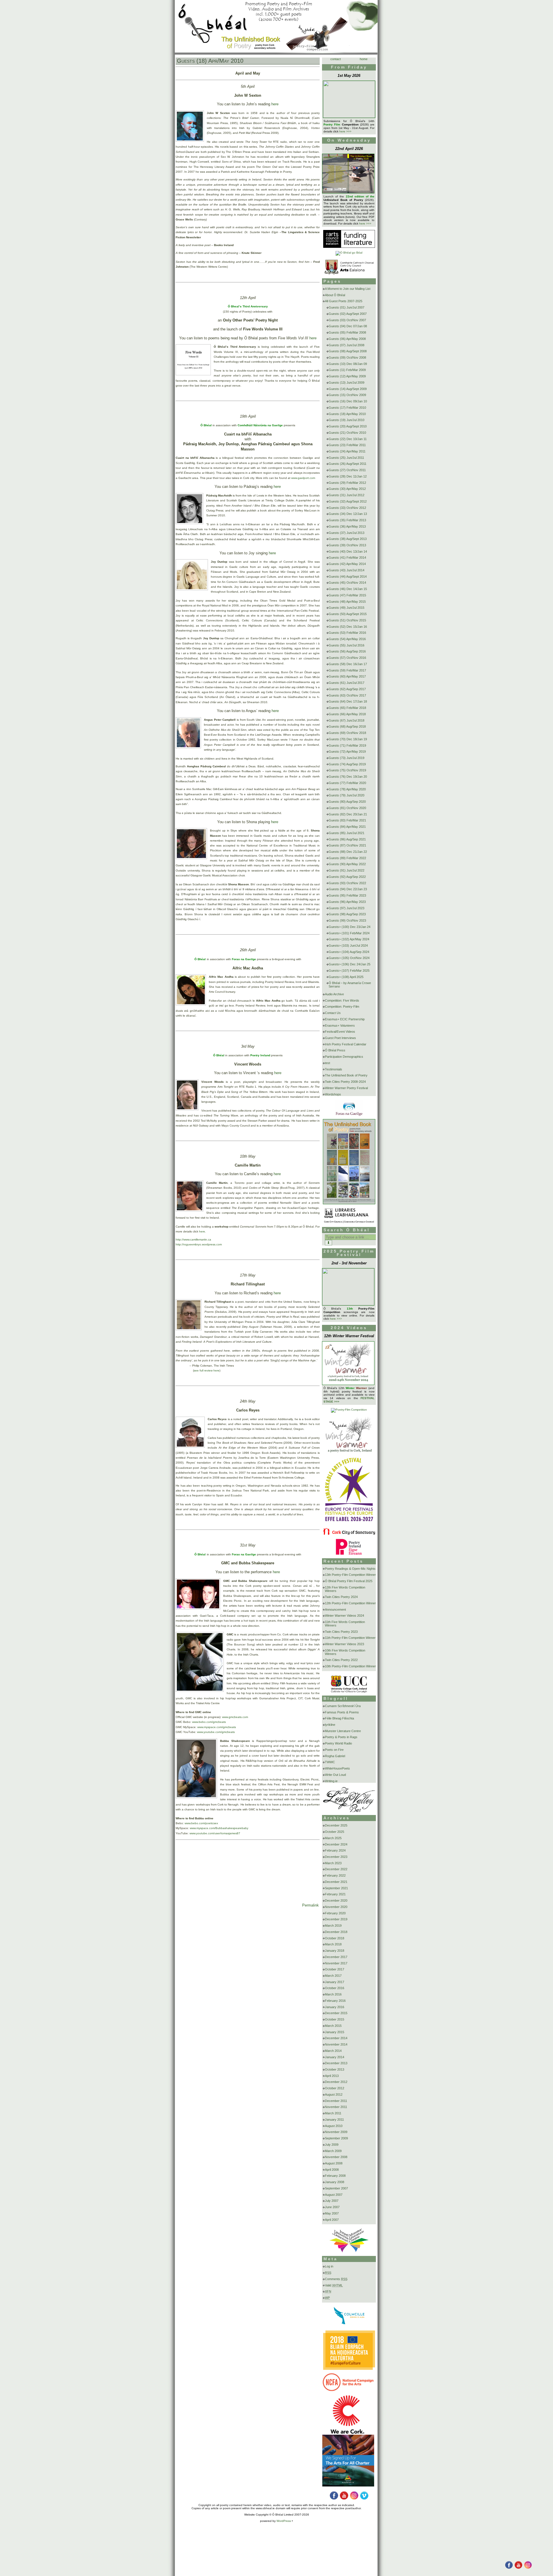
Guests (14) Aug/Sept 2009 (348, 389)
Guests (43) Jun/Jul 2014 (346, 570)
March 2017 (333, 1976)
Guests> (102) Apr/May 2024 (349, 939)
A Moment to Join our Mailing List (348, 289)
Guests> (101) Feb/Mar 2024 (349, 933)
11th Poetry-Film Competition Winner (350, 1638)
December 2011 (336, 2101)
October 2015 (335, 2019)
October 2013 (335, 2069)
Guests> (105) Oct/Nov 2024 (349, 958)
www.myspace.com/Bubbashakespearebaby (219, 1828)
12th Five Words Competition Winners (345, 1589)
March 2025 (333, 1838)
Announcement (335, 1609)
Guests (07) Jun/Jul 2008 (346, 345)
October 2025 (335, 1832)
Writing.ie (331, 1781)
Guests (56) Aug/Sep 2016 (347, 651)
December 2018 (336, 1932)
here (275, 104)
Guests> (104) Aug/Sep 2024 (349, 952)
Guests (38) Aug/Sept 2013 (348, 539)
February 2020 (335, 1913)
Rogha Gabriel (335, 1756)
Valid (334, 2285)
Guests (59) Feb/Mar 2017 (347, 670)
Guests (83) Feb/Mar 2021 (347, 820)
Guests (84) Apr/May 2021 (347, 827)
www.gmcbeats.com (235, 1717)
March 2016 (333, 1994)
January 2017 (335, 1982)
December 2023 (336, 1857)
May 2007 (332, 2213)
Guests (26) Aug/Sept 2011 (347, 464)
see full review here (207, 1370)
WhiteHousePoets (337, 1768)
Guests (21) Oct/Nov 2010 (347, 433)
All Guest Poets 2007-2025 (344, 301)
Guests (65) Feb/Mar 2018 (347, 708)
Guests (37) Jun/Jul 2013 (346, 533)
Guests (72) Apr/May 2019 (347, 752)
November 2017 (336, 1963)
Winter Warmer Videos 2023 (344, 1644)
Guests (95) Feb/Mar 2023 (347, 895)
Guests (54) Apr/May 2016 (347, 639)
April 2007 (332, 2220)
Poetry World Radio (338, 1743)
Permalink (310, 1905)
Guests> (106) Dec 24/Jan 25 (350, 964)
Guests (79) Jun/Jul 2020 (346, 795)
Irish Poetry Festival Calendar (346, 1044)
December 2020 (336, 1900)
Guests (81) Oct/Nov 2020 (347, 808)
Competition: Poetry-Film (342, 1007)
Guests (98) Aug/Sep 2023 (347, 914)
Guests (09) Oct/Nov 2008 (347, 357)
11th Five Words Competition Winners (345, 1624)
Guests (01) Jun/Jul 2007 (346, 307)
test (327, 1063)
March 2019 (333, 1926)
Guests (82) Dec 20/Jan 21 (348, 814)
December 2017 (336, 1957)
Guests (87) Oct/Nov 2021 (347, 845)
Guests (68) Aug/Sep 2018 (347, 726)
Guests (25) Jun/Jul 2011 (346, 458)
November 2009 (336, 2132)
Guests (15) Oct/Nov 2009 (347, 395)
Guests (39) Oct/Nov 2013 (347, 545)
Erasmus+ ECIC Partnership (345, 1019)
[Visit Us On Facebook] (509, 2568)
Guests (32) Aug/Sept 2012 (348, 501)
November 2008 (336, 2157)
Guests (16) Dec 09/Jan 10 (348, 401)
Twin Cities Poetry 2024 (341, 1597)
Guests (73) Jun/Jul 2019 (346, 758)
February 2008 (335, 2176)
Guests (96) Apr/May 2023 (347, 902)
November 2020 (336, 1907)
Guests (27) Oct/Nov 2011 (347, 470)
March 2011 (333, 2113)
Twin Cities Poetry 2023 (341, 1632)
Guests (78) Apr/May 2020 (347, 789)
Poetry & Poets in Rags (341, 1737)
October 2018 (335, 1938)
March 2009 (333, 2151)
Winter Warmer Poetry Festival (346, 1088)
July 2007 (332, 2201)
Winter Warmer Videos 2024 (344, 1616)
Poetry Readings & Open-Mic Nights (350, 1569)
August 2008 (334, 2163)
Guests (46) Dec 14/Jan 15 (348, 589)
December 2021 (336, 1882)
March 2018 (333, 1944)
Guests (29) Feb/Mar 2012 (347, 483)
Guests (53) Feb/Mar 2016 (347, 633)
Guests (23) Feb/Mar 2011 (347, 445)
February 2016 (335, 2001)
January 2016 (335, 2007)
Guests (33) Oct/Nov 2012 (347, 508)
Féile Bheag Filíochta (339, 1718)
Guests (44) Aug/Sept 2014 (348, 577)
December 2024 (336, 1844)
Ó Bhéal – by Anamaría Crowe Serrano (350, 985)
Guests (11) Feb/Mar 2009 (347, 370)
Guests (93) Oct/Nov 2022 (347, 883)
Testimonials (334, 1069)
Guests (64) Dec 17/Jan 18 (348, 701)
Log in (329, 2266)
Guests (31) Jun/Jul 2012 (346, 495)
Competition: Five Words (342, 1000)
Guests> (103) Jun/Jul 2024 (348, 945)
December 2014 (336, 2038)
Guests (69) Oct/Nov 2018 (347, 733)
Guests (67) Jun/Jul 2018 (346, 720)
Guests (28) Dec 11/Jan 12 (348, 476)
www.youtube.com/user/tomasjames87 (215, 1833)
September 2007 (336, 2188)
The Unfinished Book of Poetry (346, 1075)
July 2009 (332, 2145)
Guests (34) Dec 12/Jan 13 (348, 514)
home (364, 59)
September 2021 (336, 1888)
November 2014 (336, 2044)
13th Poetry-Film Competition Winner (350, 1575)
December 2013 (336, 2063)
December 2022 (336, 1869)
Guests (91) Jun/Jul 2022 (346, 870)
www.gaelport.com (303, 478)
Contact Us (333, 1013)
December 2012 (336, 2082)
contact (336, 59)
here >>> (345, 131)
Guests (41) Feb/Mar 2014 (347, 558)
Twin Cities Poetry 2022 (341, 1660)
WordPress (284, 2521)
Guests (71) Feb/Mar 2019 (347, 745)
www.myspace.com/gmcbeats (217, 1727)
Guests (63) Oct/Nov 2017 (347, 695)
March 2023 (333, 1863)
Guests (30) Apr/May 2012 (347, 489)
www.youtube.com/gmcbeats (216, 1732)
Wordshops (333, 1094)
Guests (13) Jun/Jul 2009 (346, 383)
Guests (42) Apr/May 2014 (347, 564)
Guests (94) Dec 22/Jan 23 (348, 889)
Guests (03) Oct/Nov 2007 (347, 320)
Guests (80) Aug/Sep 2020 (347, 802)
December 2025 (336, 1825)
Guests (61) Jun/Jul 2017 (346, 683)
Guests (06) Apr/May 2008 (347, 339)
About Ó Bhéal (335, 295)
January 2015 (335, 2032)
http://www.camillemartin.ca (193, 1240)
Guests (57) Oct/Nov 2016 (347, 658)
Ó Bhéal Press (335, 1050)
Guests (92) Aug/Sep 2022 (347, 877)
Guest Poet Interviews (340, 1038)
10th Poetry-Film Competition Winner (350, 1666)
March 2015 (333, 2026)
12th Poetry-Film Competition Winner (350, 1603)
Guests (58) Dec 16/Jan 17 (348, 664)
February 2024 (335, 1850)
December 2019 (336, 1919)
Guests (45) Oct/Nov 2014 (347, 583)
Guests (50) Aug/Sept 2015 (348, 614)
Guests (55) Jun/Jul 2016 (346, 645)
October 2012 (335, 2088)
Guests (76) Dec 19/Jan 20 (348, 777)
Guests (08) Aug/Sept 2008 (348, 351)
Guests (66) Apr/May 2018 (347, 714)
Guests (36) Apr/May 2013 (347, 526)
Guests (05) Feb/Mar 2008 (347, 332)
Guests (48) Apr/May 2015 (347, 602)
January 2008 (335, 2182)
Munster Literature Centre (343, 1731)
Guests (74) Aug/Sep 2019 (347, 764)
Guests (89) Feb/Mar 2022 (347, 858)
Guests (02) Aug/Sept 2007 (348, 314)
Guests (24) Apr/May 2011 (347, 451)
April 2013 (332, 2076)
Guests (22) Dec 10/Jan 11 (348, 439)
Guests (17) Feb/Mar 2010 (347, 408)
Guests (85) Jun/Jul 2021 (346, 833)
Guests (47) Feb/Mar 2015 (347, 595)
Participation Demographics (344, 1057)
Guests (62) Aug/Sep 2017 (347, 689)
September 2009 (336, 2138)
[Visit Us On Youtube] (518, 2568)
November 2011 (336, 2107)
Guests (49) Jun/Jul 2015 (346, 608)
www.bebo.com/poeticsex (201, 1823)
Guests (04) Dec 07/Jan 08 (348, 326)
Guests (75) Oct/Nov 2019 (347, 770)
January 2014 (335, 2057)
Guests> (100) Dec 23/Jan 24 (350, 927)
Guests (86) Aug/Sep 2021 (347, 839)
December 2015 (336, 2013)
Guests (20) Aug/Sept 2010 (348, 426)
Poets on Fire (334, 1750)
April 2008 (332, 2170)
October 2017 (335, 1969)
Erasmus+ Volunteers (340, 1026)
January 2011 (334, 2120)
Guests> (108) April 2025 (346, 977)
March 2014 (333, 2051)
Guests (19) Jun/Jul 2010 (346, 420)
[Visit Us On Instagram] (528, 2568)
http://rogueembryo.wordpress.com (199, 1244)
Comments (336, 2279)
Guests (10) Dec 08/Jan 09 (348, 364)
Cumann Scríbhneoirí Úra (343, 1706)
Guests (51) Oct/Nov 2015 (347, 620)
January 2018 (335, 1951)
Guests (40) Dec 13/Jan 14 (348, 551)
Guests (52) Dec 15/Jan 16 (348, 627)
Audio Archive (334, 994)
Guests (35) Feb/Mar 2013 (347, 520)
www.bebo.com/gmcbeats (209, 1722)
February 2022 (335, 1875)
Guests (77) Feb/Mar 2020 (347, 783)
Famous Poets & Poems (342, 1712)
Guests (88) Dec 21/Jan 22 (348, 852)
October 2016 (335, 1988)
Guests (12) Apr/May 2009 (347, 376)
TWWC (330, 1762)
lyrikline (330, 1725)
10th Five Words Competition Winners (345, 1652)
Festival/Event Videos (340, 1032)
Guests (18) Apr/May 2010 (210, 61)
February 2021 (335, 1894)
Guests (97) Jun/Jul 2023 (346, 908)
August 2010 (334, 2126)
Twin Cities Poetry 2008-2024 (345, 1082)
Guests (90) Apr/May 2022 (347, 864)
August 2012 (334, 2094)
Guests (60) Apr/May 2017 (347, 676)
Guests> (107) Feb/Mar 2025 (349, 971)
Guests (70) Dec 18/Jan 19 (348, 739)
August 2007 (334, 2195)
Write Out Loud (335, 1775)
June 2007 (332, 2207)
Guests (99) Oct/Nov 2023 (347, 920)
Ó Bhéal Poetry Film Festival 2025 (349, 1581)
